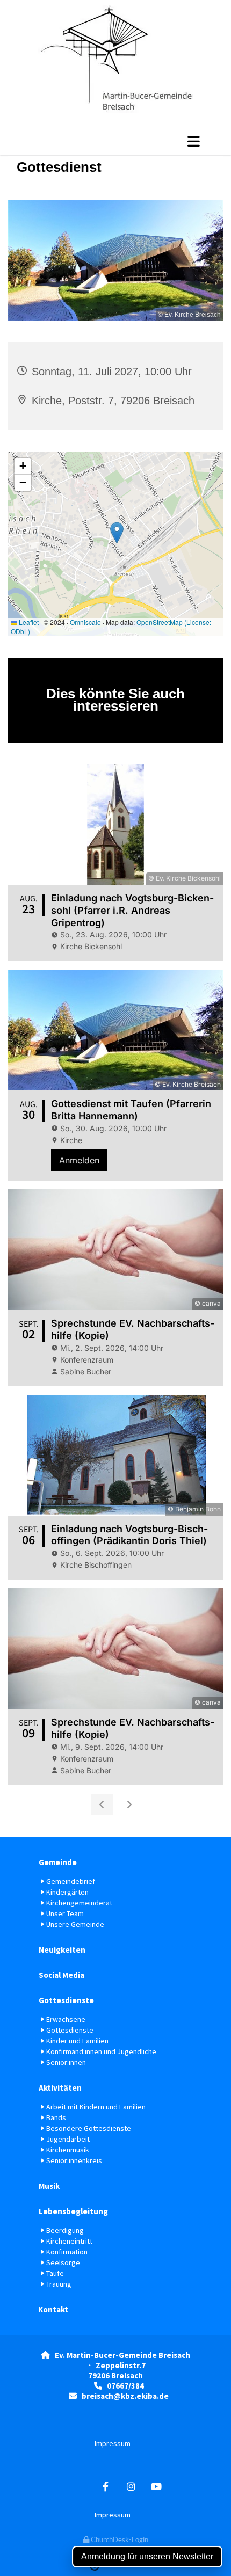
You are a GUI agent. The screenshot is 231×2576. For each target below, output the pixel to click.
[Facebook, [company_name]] (106, 2487)
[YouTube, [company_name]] (156, 2487)
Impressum (113, 2443)
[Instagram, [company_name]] (131, 2487)
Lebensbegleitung (73, 2211)
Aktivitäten (60, 2088)
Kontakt (53, 2309)
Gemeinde (58, 1862)
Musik (49, 2186)
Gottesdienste (66, 2000)
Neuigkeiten (62, 1950)
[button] (115, 141)
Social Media (62, 1975)
